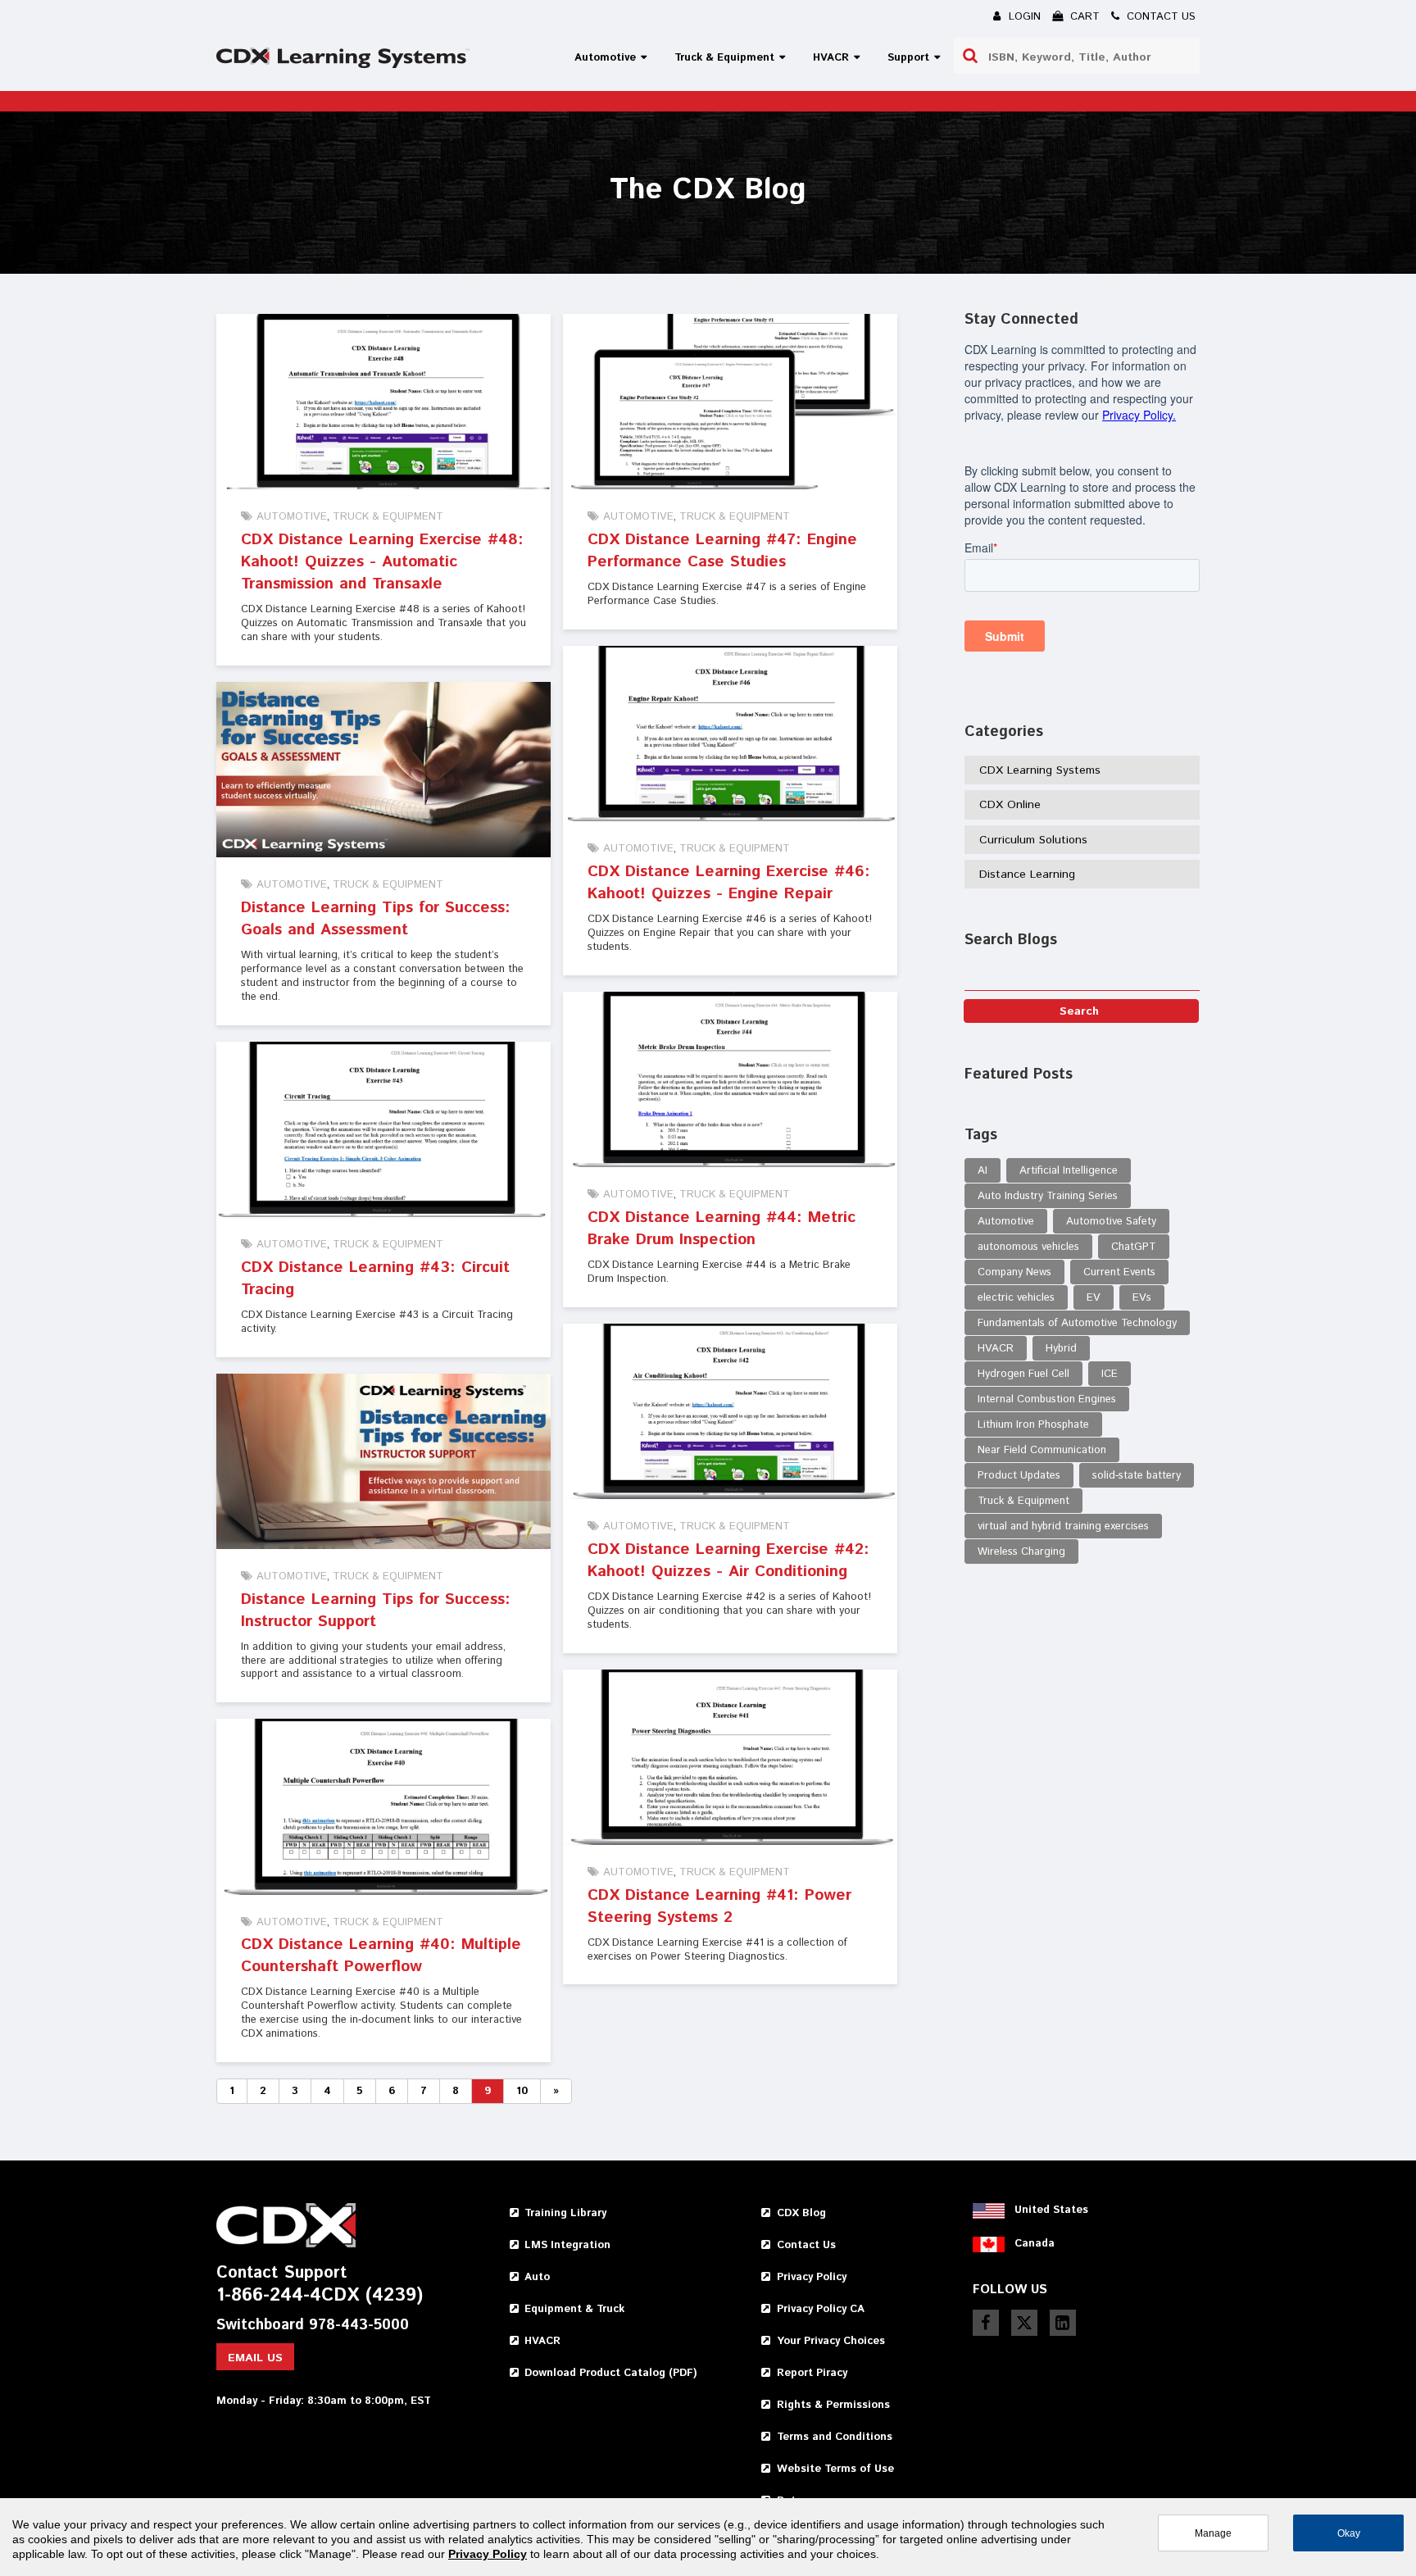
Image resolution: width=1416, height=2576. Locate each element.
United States (1051, 2210)
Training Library (565, 2213)
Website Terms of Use (835, 2469)
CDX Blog (801, 2213)
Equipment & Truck (574, 2309)
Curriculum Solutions (1033, 840)
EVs (1142, 1298)
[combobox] (1077, 56)
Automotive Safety (1111, 1222)
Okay (1349, 2533)
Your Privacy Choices (831, 2341)
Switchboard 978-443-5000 (313, 2326)
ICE (1110, 1374)
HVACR (996, 1349)
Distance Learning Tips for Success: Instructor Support (376, 1611)
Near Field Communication (1042, 1450)
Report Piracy (812, 2373)
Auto (537, 2277)
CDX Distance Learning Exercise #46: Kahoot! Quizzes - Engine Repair (729, 883)
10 (522, 2091)
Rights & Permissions (833, 2405)
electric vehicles (1016, 1298)
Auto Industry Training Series (1048, 1196)
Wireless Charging (1021, 1552)
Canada (1035, 2244)
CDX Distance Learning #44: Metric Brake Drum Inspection (722, 1229)
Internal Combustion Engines (1047, 1399)
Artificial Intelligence (1069, 1171)
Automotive (292, 517)
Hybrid (1061, 1349)
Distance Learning (1027, 875)
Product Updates (1019, 1476)
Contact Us (806, 2245)
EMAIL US (255, 2358)
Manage (1213, 2533)
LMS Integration (567, 2245)
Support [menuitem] (908, 58)
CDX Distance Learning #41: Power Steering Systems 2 (719, 1906)
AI (983, 1171)
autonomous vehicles (1028, 1247)
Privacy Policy (812, 2277)
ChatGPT (1134, 1247)
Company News (1014, 1272)
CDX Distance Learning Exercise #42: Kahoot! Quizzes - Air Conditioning (728, 1561)
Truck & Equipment (388, 517)
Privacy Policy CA (821, 2309)
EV (1094, 1298)
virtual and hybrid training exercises (1063, 1527)
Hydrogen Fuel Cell (1023, 1374)
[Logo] (343, 58)
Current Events (1119, 1272)
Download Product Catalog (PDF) (610, 2373)
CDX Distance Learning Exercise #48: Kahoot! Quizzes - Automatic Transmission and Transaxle (382, 562)
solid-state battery (1137, 1476)
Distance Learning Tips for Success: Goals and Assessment (376, 919)
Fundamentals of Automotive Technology (1077, 1323)
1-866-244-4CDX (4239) (320, 2296)
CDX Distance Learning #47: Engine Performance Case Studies (722, 551)
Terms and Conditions (835, 2437)
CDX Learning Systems (1040, 770)
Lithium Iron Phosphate (1033, 1425)
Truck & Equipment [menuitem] (724, 58)
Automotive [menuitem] (605, 58)
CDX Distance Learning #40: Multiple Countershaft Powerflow (381, 1956)
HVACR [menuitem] (831, 58)
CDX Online (1010, 805)
